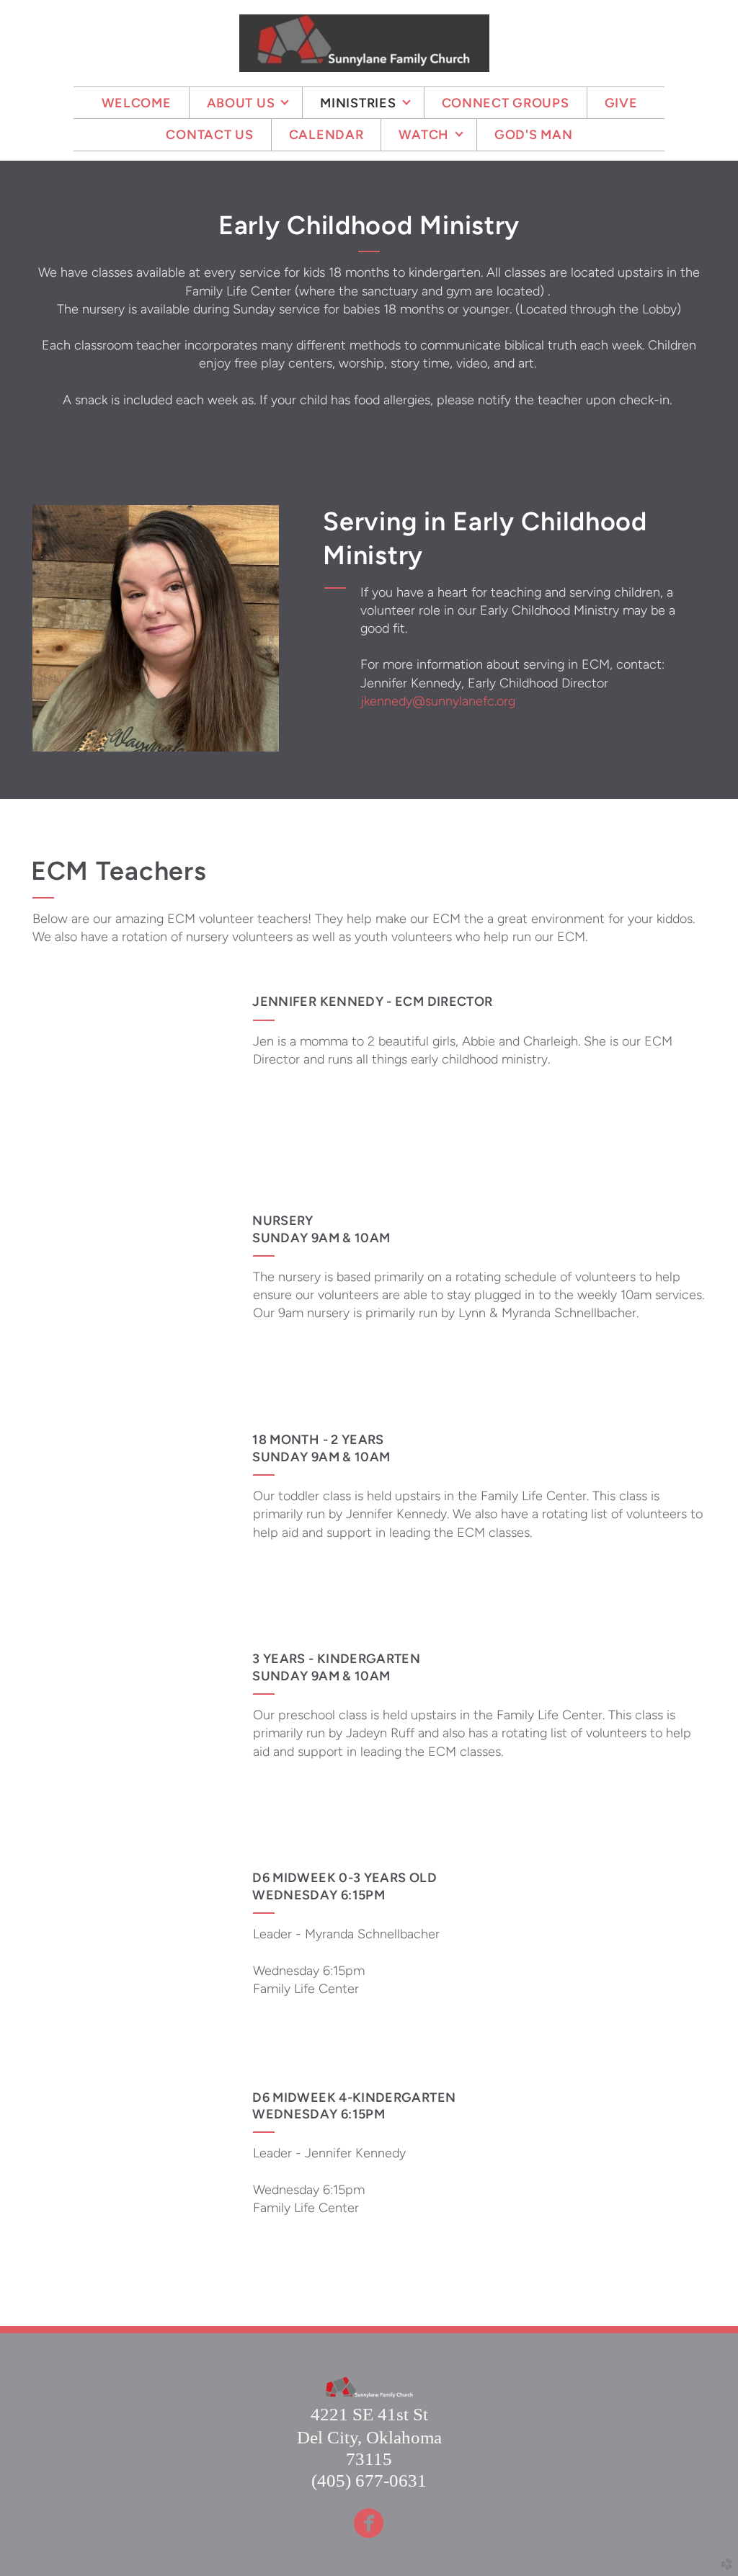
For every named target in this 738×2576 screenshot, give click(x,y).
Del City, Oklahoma (369, 2437)
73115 (369, 2459)
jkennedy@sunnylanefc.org (438, 701)
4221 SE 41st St (369, 2414)
